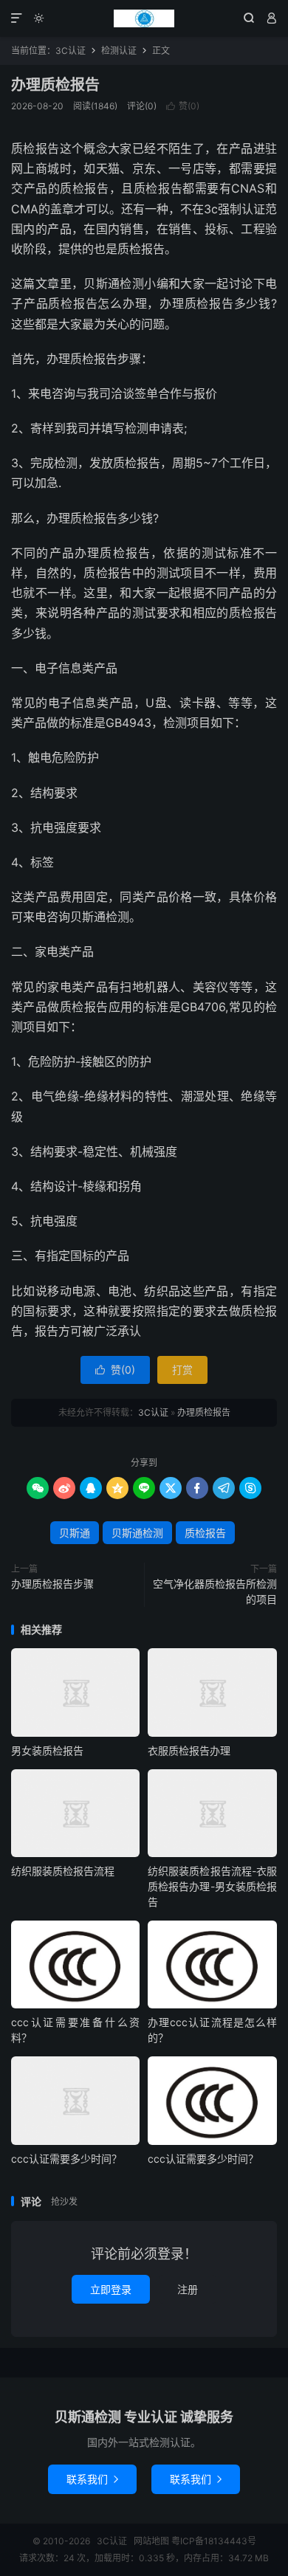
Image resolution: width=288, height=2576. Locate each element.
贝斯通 (75, 1533)
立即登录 (111, 2289)
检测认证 (119, 51)
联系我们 (92, 2479)
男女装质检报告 (47, 1750)
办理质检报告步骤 (52, 1584)
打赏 (182, 1370)
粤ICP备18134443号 (214, 2541)
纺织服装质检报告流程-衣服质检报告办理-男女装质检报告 (212, 1886)
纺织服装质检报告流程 (63, 1871)
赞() (183, 106)
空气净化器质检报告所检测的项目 (215, 1591)
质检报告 (205, 1533)
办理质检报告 (55, 85)
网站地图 (151, 2541)
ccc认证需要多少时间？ (66, 2159)
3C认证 (144, 18)
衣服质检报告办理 (189, 1750)
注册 (188, 2289)
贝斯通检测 (137, 1533)
